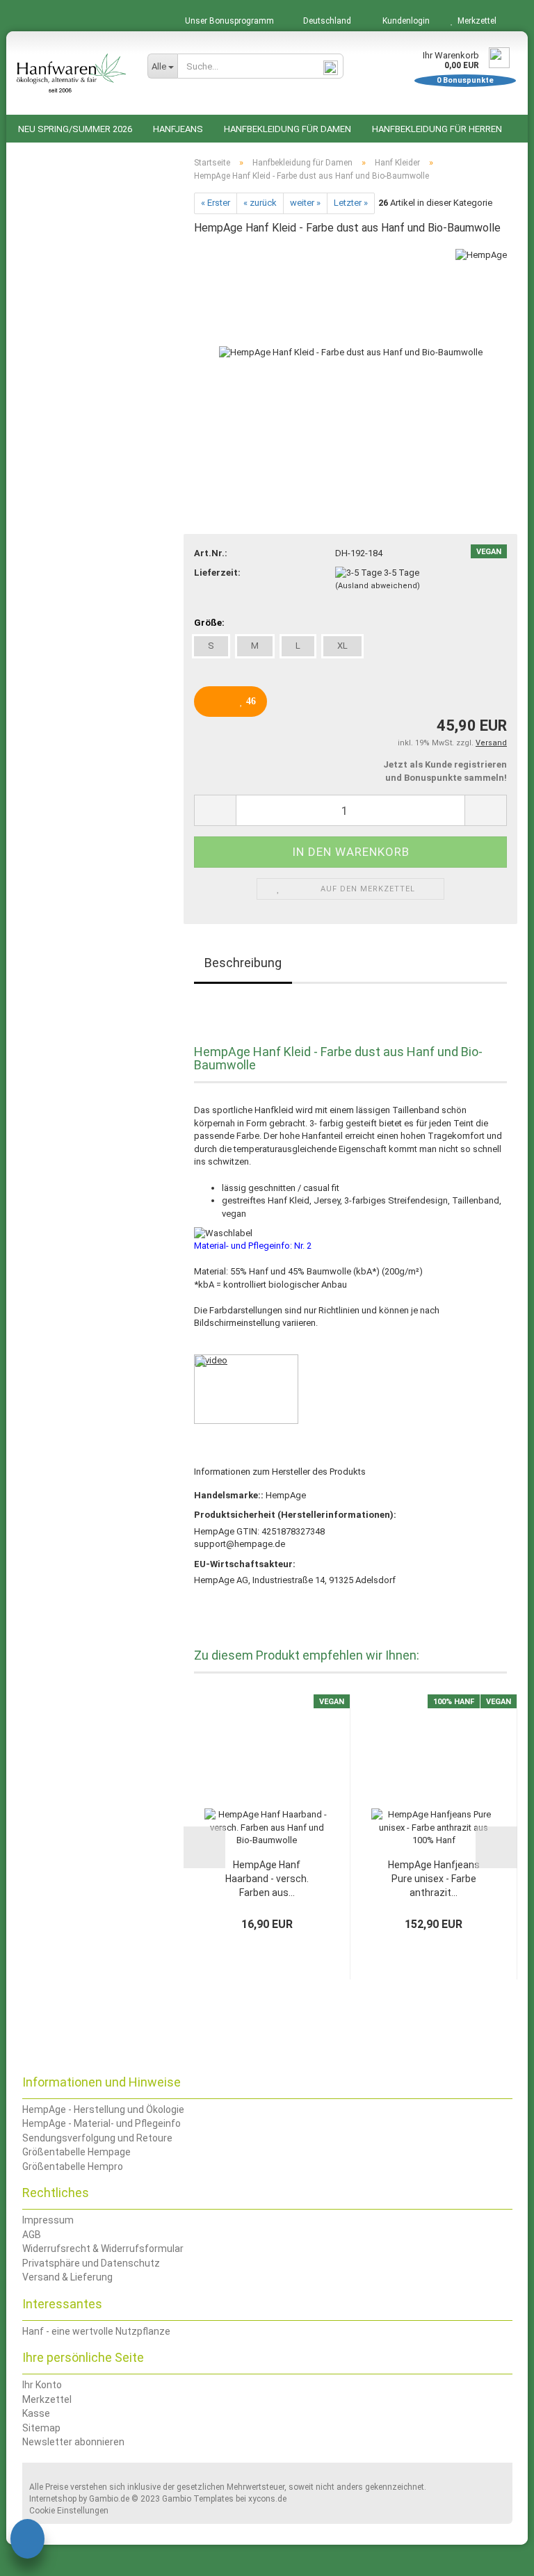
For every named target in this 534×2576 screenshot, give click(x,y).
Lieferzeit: (217, 573)
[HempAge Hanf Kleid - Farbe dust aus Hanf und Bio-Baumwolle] (351, 352)
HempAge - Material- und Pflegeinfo (102, 2123)
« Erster (216, 203)
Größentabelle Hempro (73, 2166)
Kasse (36, 2413)
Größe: (209, 623)
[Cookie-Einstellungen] (27, 2541)
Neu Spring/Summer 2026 (75, 129)
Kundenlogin (404, 21)
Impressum (48, 2220)
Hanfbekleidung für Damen (288, 129)
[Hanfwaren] (72, 73)
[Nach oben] (496, 2555)
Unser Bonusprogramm (228, 21)
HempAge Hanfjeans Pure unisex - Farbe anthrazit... (434, 1879)
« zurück (260, 203)
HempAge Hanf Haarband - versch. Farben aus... (267, 1879)
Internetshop (53, 2499)
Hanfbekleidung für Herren (437, 129)
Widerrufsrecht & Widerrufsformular (103, 2249)
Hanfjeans (178, 129)
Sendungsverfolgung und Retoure (97, 2138)
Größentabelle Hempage (76, 2152)
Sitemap (41, 2428)
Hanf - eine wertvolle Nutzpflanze (96, 2331)
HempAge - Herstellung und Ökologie (103, 2109)
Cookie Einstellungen (69, 2511)
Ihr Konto (42, 2385)
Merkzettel (475, 21)
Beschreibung (243, 963)
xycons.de (267, 2499)
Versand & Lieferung (67, 2277)
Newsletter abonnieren (73, 2442)
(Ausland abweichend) (378, 586)
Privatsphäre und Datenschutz (91, 2263)
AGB (32, 2235)
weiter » (305, 203)
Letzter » (351, 203)
